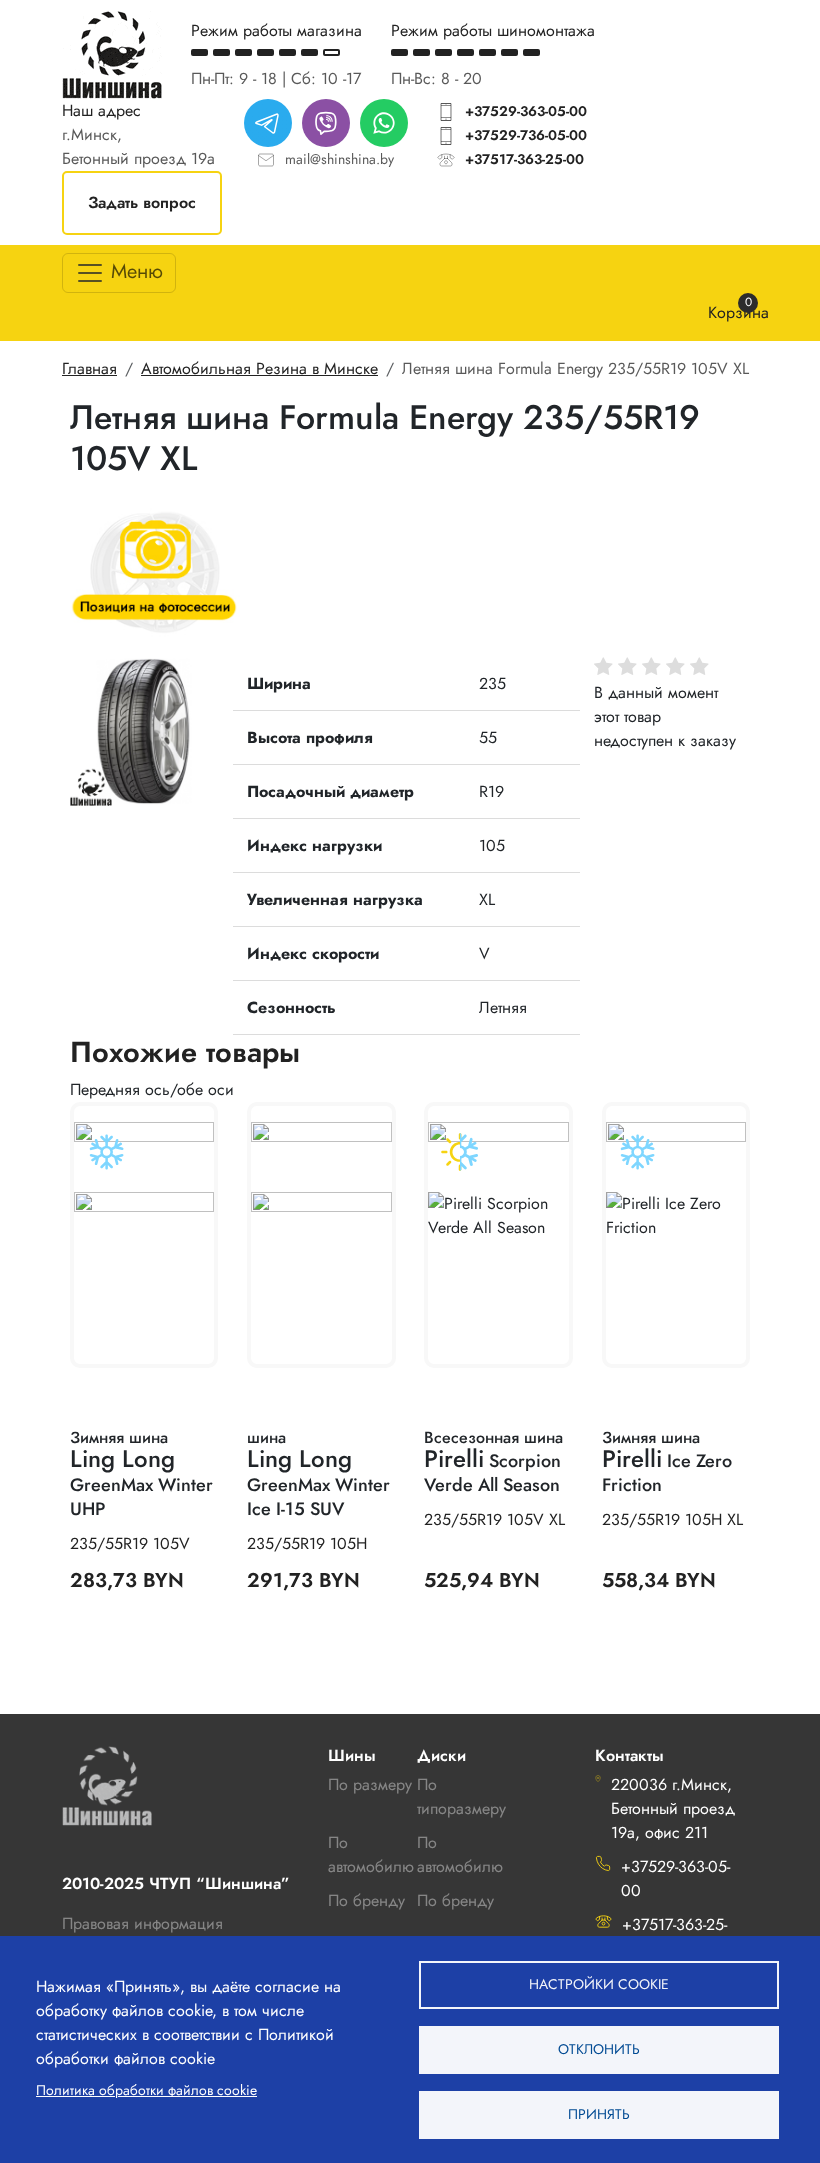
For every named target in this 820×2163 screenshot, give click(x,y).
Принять (599, 2114)
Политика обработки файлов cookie (146, 2090)
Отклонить (599, 2049)
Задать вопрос (142, 202)
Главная (89, 368)
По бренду (455, 1900)
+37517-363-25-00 (524, 159)
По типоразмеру (461, 1796)
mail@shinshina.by (339, 159)
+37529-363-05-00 (526, 111)
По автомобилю (371, 1854)
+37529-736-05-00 (526, 135)
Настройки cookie (599, 1984)
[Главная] (112, 54)
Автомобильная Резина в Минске (259, 368)
